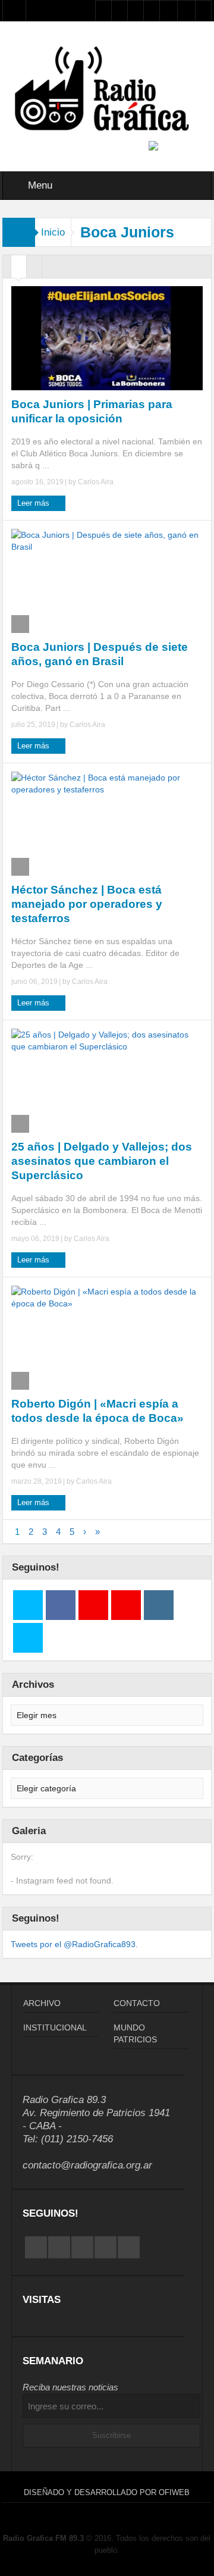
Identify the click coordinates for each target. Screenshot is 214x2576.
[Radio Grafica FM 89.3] (107, 90)
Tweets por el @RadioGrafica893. (74, 1944)
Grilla (19, 269)
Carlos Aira (96, 482)
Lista (34, 269)
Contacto (137, 2003)
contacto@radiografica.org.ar (87, 2165)
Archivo (42, 2003)
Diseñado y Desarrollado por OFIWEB (107, 2492)
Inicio (53, 232)
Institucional (55, 2027)
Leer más (34, 503)
